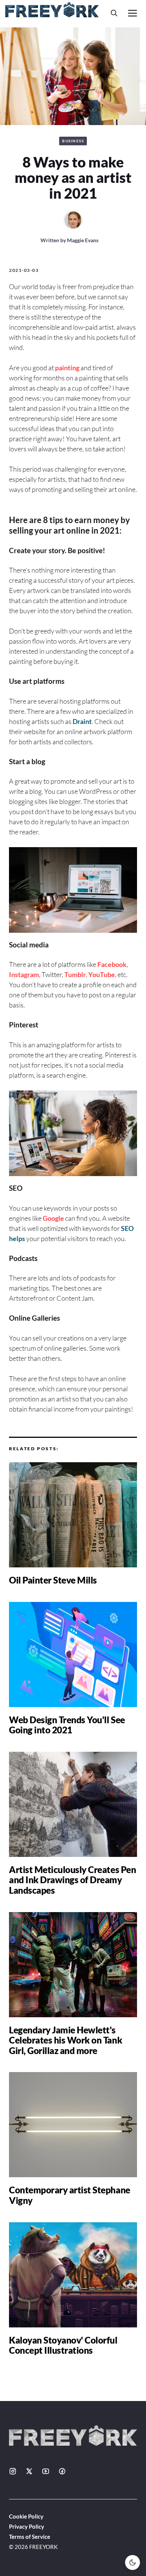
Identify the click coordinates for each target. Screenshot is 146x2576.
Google (53, 1218)
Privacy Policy (27, 2526)
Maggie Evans (83, 240)
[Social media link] (13, 2471)
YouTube (102, 974)
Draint (82, 721)
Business (73, 141)
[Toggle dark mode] (133, 2562)
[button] (114, 13)
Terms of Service (30, 2537)
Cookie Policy (26, 2516)
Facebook (112, 964)
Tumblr (75, 974)
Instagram (24, 974)
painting (67, 368)
